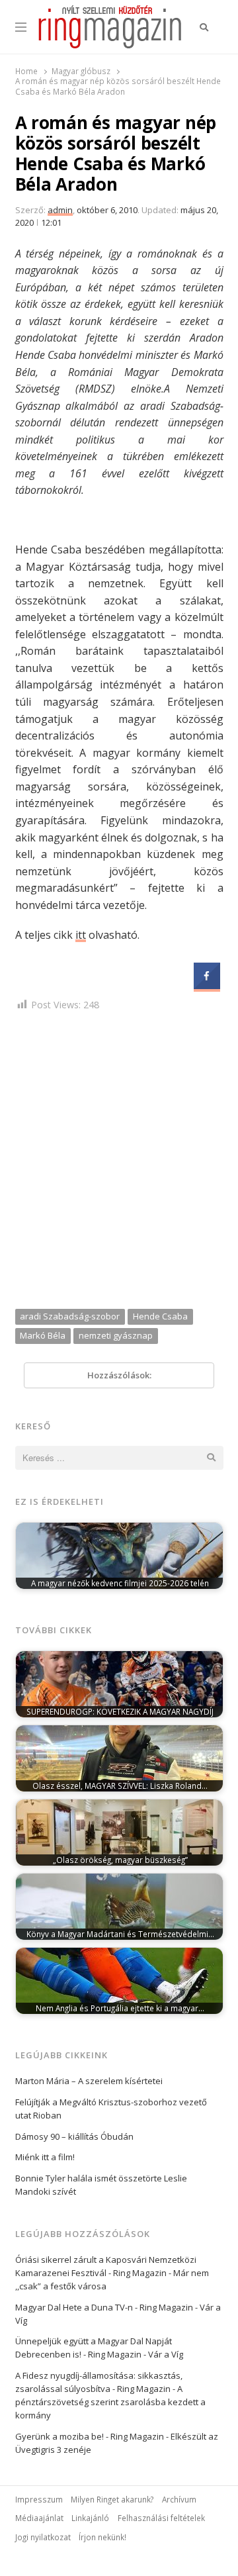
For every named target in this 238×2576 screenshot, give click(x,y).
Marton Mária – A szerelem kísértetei (89, 2081)
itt (81, 935)
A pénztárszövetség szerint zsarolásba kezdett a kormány (110, 2402)
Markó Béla (43, 1335)
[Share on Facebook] (207, 985)
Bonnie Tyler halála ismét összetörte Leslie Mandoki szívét (101, 2185)
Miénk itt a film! (45, 2157)
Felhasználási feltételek (161, 2518)
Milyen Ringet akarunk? (112, 2499)
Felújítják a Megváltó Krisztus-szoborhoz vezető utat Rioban (111, 2109)
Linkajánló (90, 2518)
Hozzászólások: (119, 1375)
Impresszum (39, 2499)
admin (60, 210)
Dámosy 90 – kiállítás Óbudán (74, 2136)
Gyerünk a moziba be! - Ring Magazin (90, 2436)
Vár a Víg (166, 2354)
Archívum (179, 2499)
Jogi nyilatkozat (43, 2537)
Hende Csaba (160, 1316)
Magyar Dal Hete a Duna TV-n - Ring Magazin (104, 2307)
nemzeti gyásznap (116, 1335)
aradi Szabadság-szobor (70, 1316)
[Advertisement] (119, 1163)
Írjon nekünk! (102, 2537)
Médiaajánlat (39, 2518)
